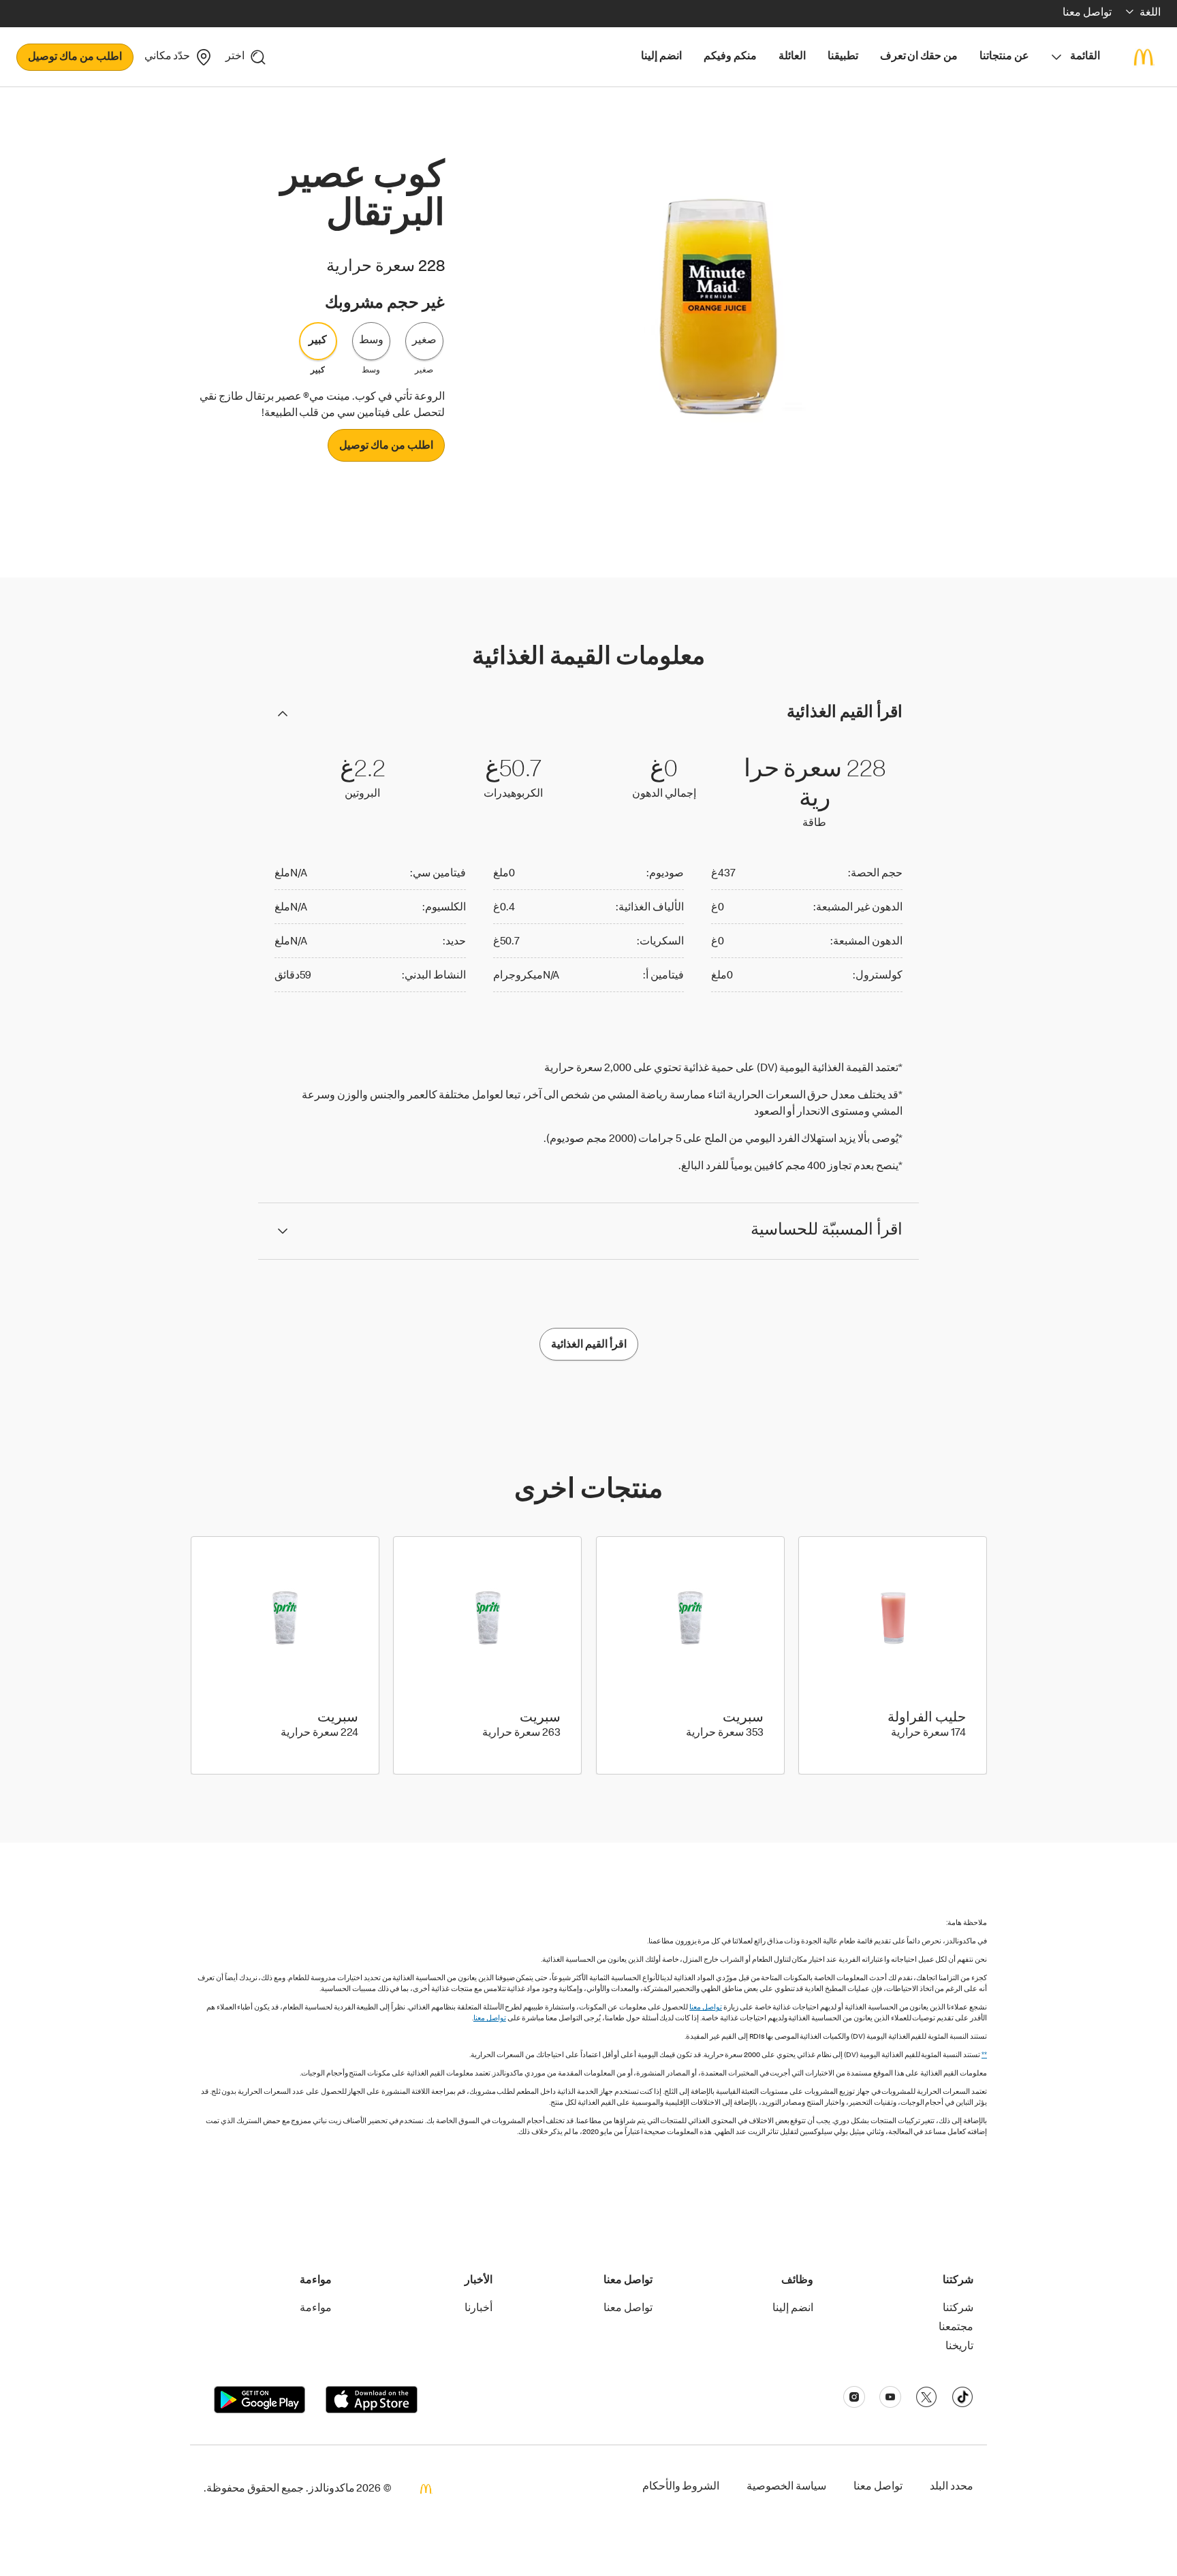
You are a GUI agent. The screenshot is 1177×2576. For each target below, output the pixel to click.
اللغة (1150, 14)
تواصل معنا (706, 2008)
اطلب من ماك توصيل (75, 58)
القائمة (1085, 57)
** (984, 2055)
